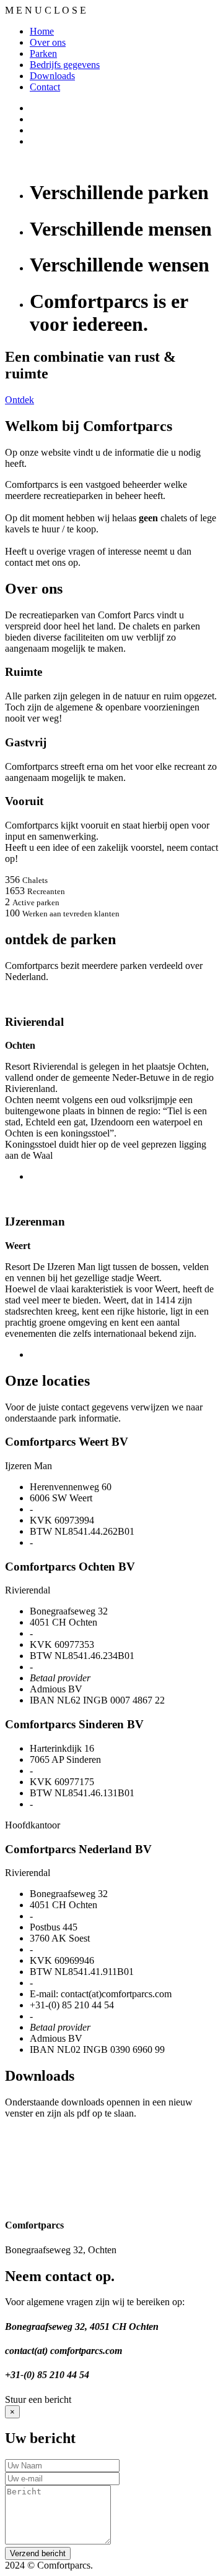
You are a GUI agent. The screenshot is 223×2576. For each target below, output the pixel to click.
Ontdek (20, 400)
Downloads (52, 76)
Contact (45, 87)
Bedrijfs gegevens (65, 65)
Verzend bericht (38, 2553)
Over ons (48, 42)
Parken (43, 53)
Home (42, 31)
